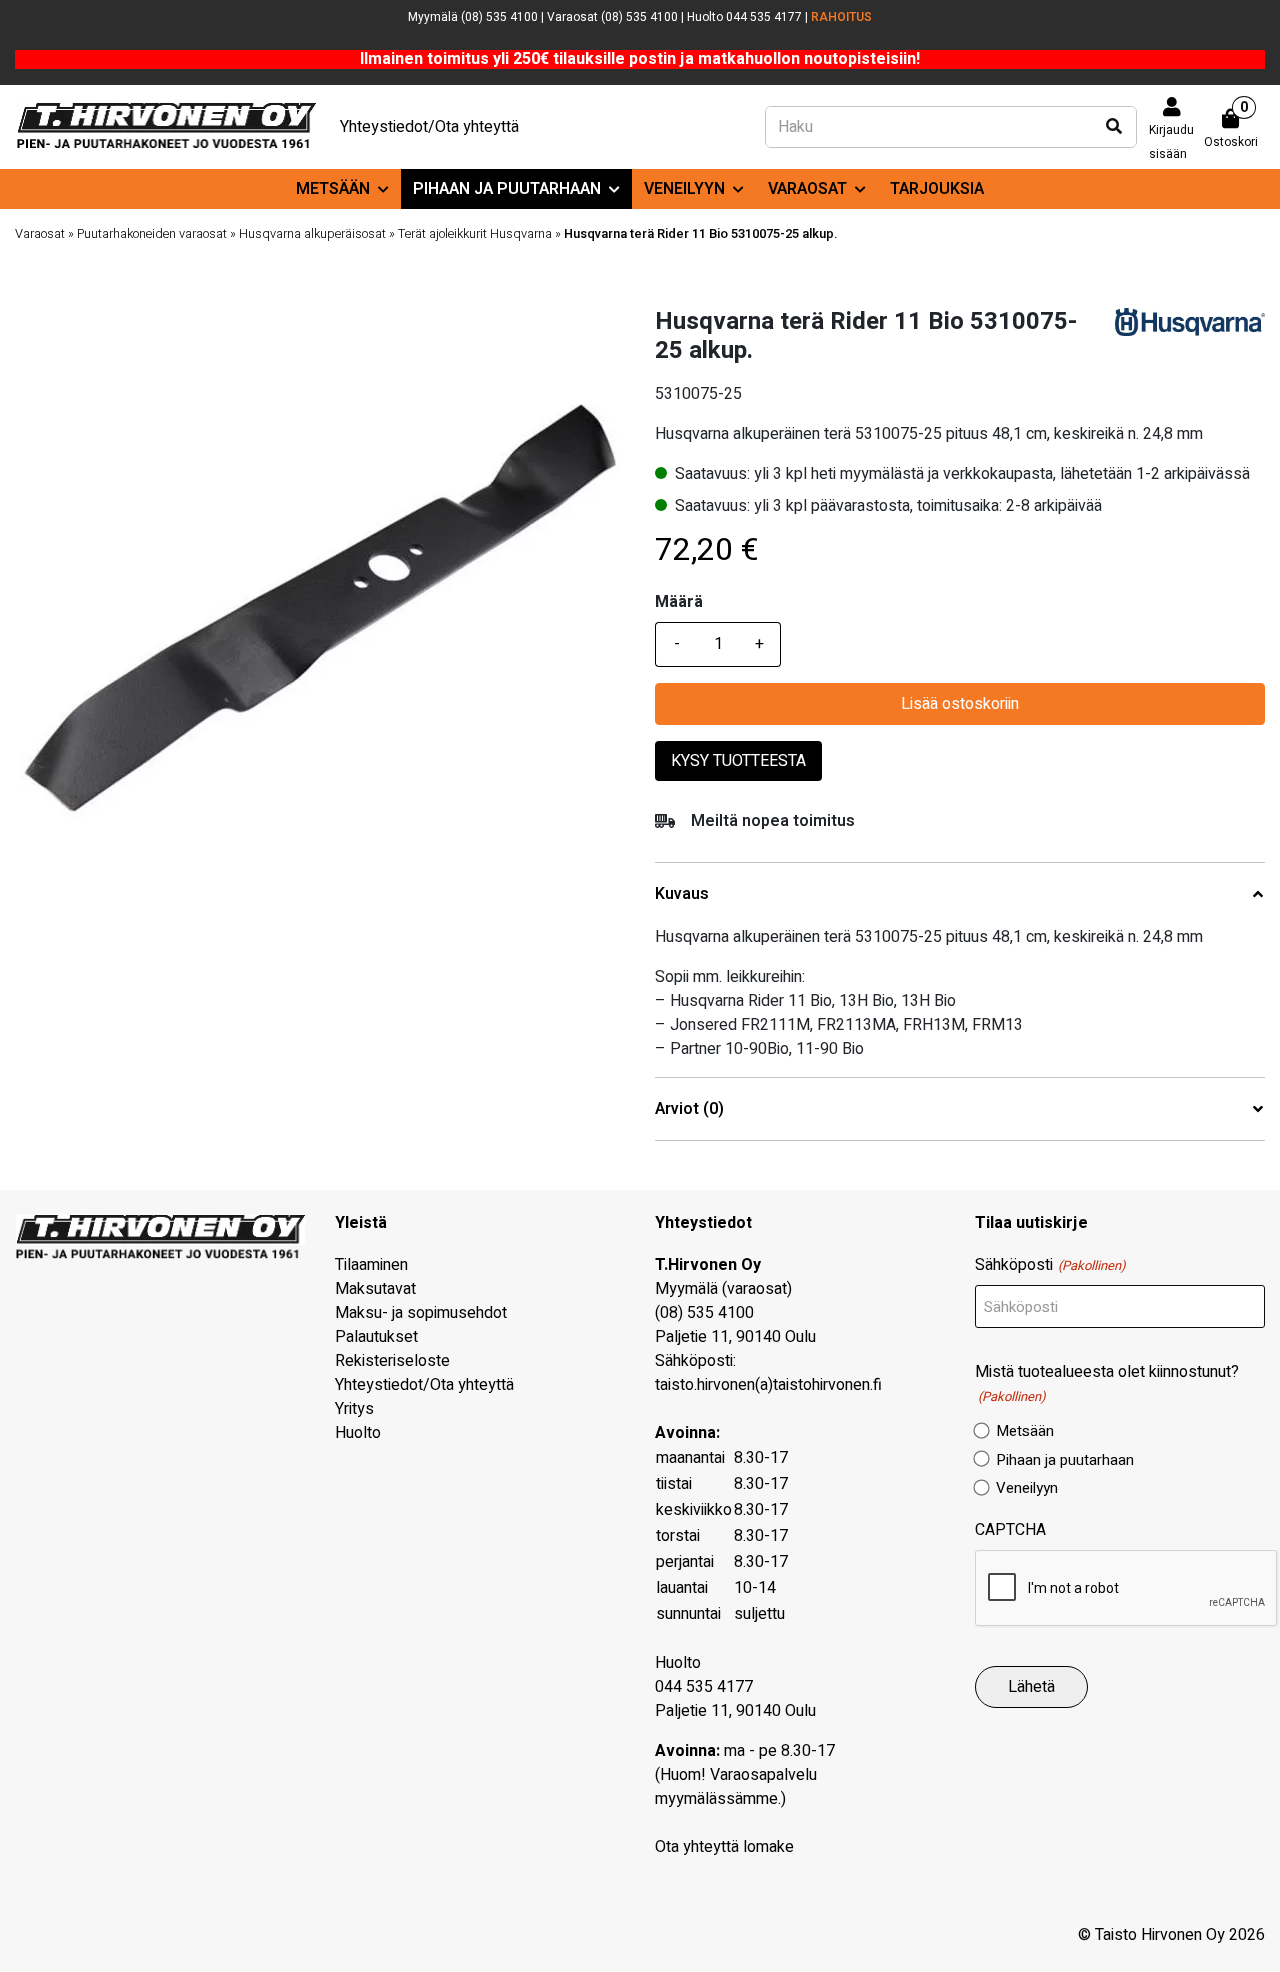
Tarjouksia (937, 189)
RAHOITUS (841, 17)
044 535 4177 (704, 1687)
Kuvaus (682, 894)
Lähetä (1031, 1687)
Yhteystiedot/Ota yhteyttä (429, 127)
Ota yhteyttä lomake (724, 1847)
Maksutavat (375, 1289)
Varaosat (807, 189)
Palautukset (376, 1337)
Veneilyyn (684, 189)
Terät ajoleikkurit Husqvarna (475, 234)
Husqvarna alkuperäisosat (312, 234)
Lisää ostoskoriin (960, 704)
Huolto (358, 1433)
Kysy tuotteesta (738, 761)
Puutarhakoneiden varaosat (152, 234)
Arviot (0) (689, 1109)
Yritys (354, 1409)
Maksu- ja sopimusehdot (421, 1313)
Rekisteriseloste (392, 1361)
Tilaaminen (371, 1265)
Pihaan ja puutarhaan (507, 189)
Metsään (333, 189)
